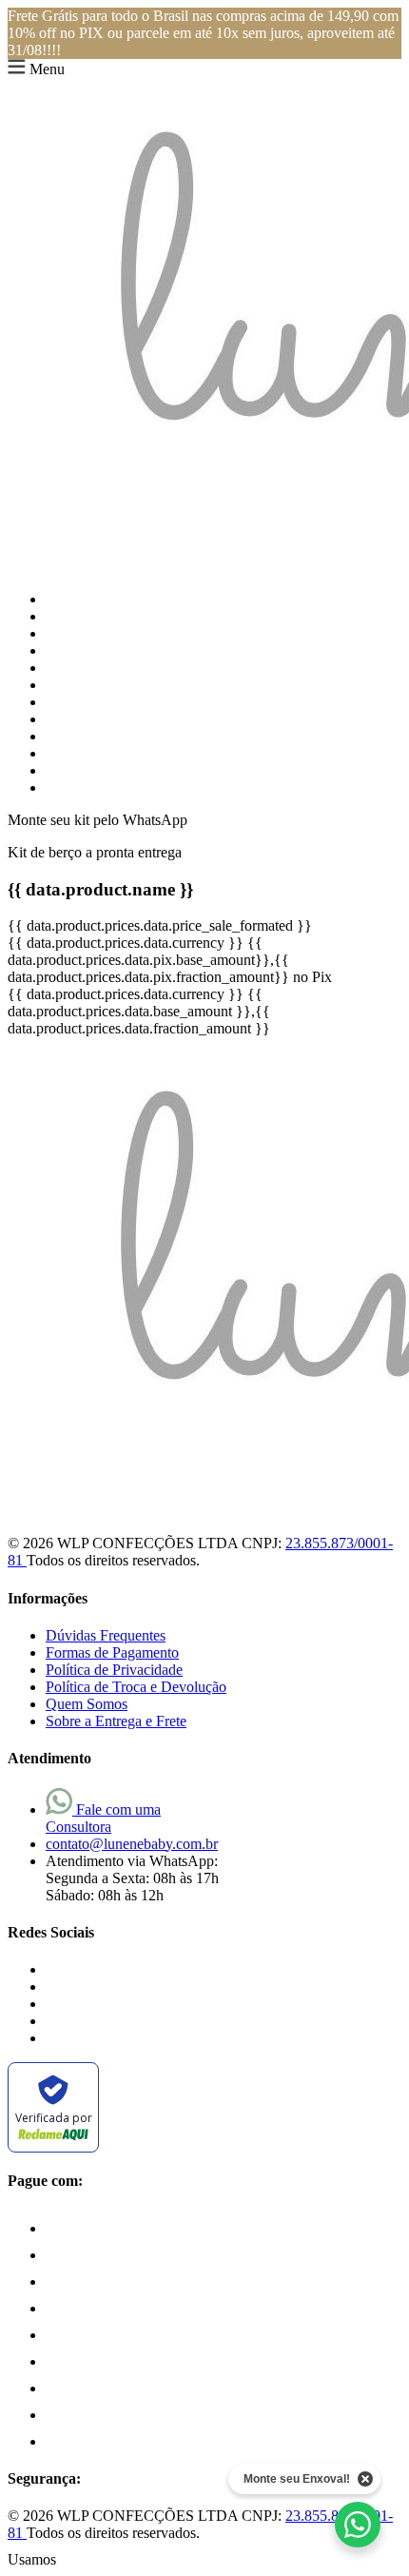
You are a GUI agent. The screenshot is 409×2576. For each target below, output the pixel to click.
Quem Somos (87, 1704)
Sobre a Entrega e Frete (116, 1721)
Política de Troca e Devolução (136, 1687)
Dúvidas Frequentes (106, 1635)
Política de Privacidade (114, 1670)
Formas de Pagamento (112, 1652)
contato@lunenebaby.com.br (132, 1844)
